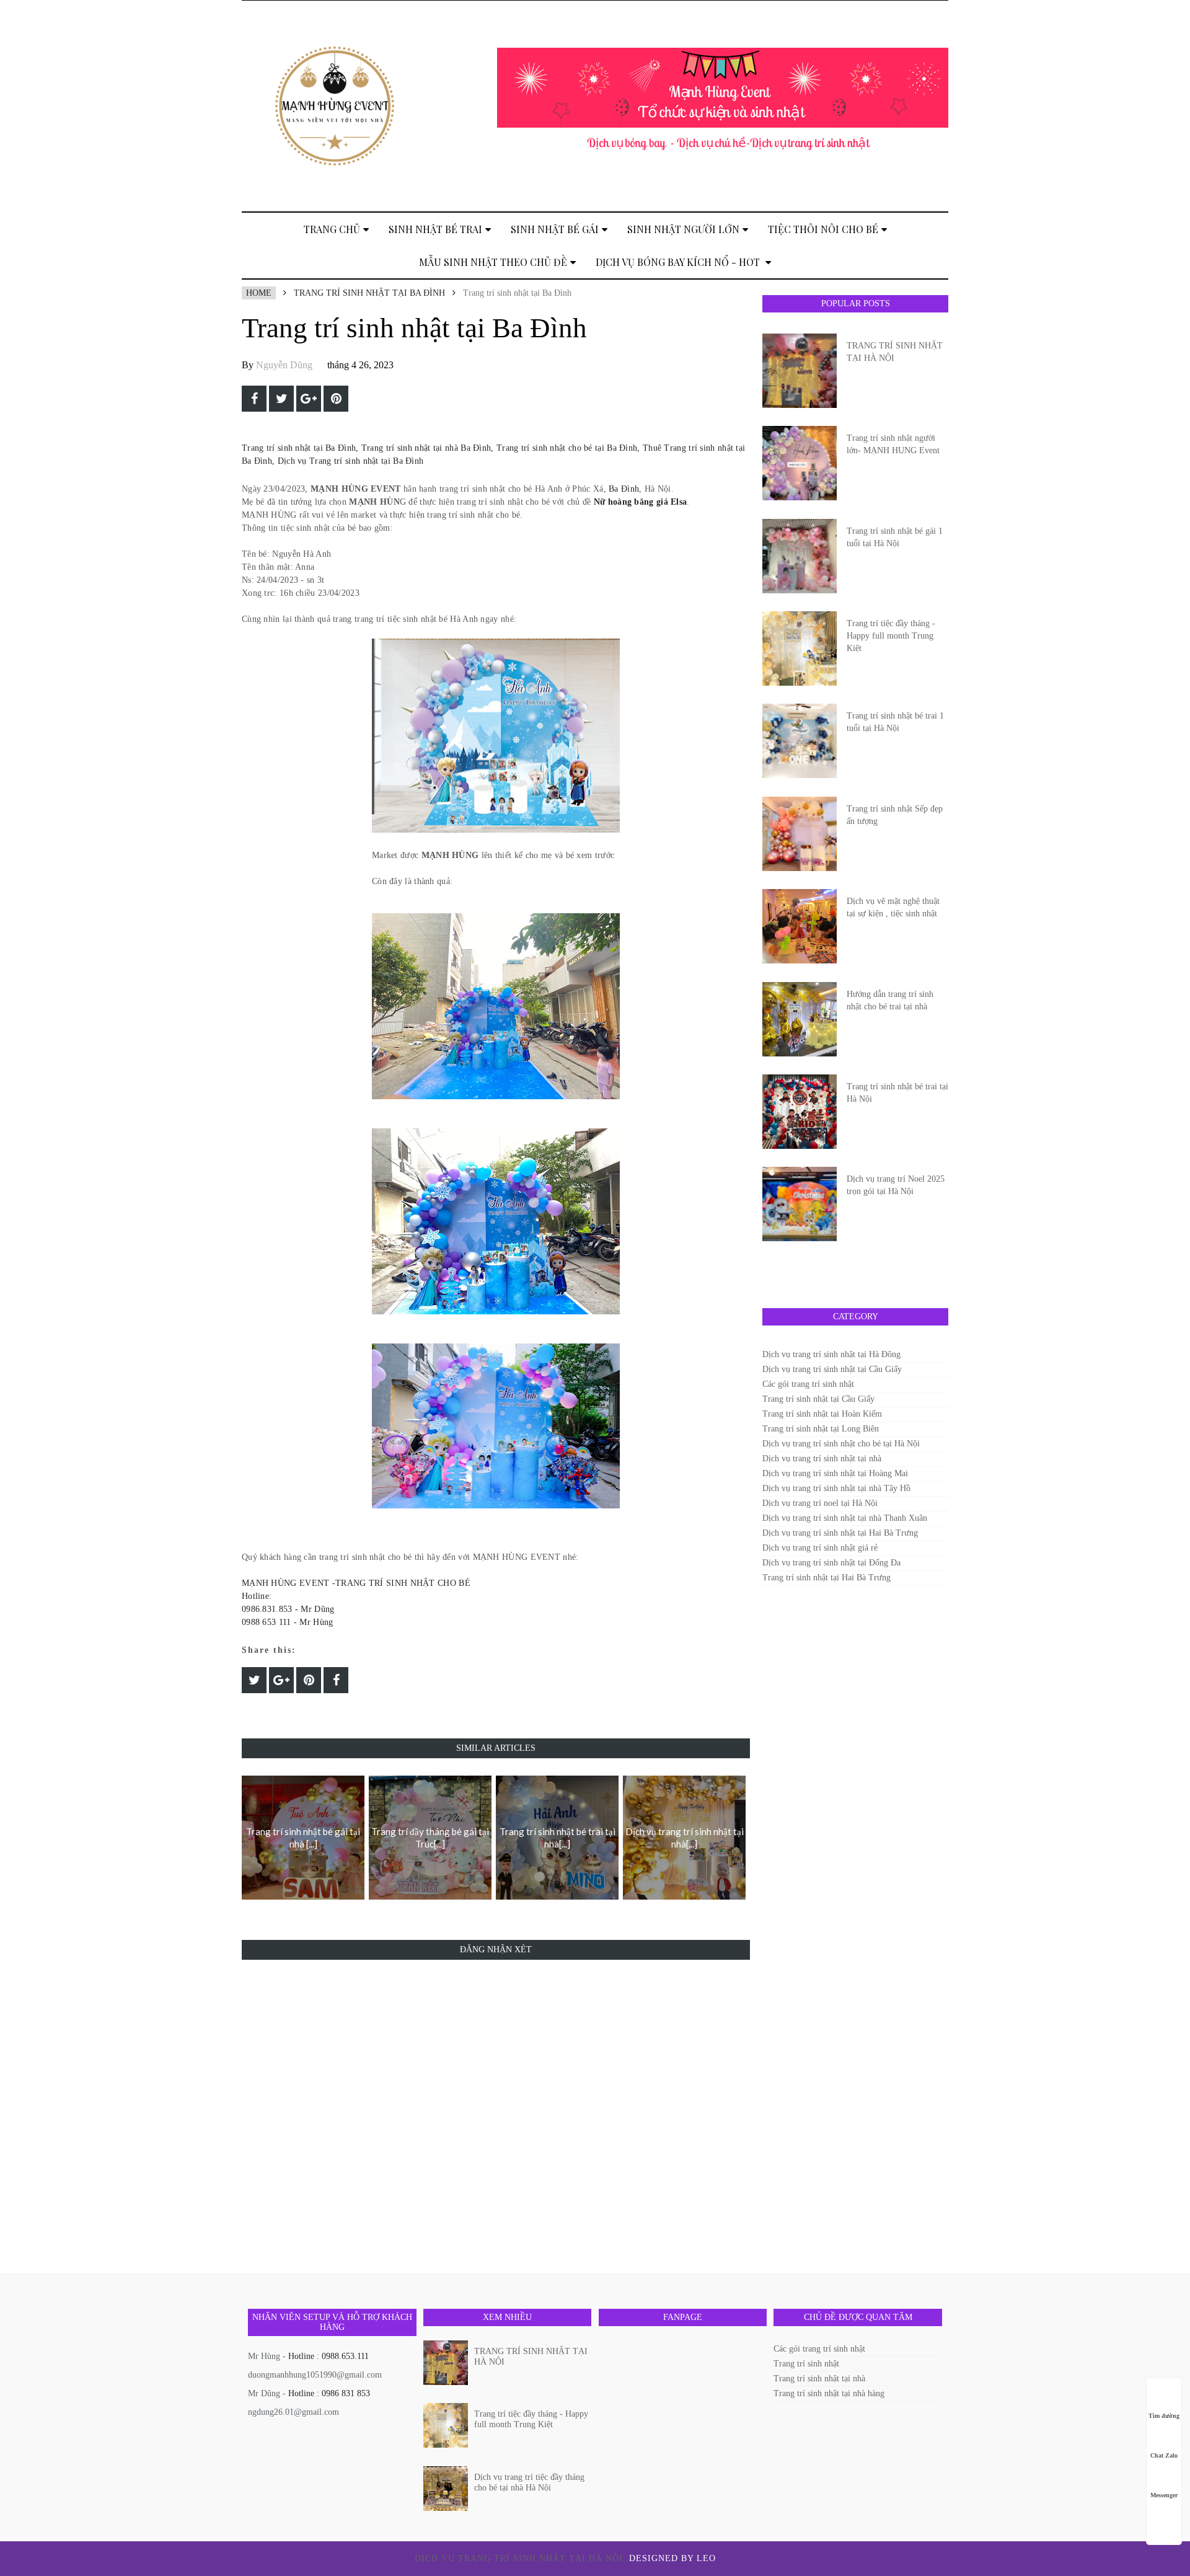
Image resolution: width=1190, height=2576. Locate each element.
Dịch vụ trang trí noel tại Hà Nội (820, 1503)
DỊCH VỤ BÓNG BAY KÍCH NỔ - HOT (679, 262)
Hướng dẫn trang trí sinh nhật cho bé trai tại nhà (890, 1000)
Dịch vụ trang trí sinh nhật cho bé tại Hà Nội (841, 1444)
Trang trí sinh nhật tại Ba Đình (369, 293)
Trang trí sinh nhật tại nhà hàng (829, 2393)
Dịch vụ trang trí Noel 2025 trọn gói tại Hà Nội (896, 1185)
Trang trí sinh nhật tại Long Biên (821, 1429)
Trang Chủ (332, 229)
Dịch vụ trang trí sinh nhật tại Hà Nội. (522, 2558)
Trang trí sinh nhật (806, 2364)
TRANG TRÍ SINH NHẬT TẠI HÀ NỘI (895, 352)
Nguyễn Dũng (284, 365)
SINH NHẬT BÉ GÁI (555, 229)
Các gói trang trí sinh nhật (808, 1384)
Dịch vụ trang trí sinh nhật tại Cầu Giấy (832, 1369)
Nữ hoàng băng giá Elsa (641, 502)
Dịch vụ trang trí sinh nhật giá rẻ (820, 1548)
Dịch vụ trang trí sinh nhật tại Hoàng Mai (835, 1473)
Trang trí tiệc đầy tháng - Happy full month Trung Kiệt (891, 636)
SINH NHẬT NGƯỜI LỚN (683, 229)
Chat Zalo (1164, 2455)
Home (259, 293)
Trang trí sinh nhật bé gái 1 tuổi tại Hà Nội (895, 537)
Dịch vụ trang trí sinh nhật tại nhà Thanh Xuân (845, 1518)
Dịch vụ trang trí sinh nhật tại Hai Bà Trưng (840, 1533)
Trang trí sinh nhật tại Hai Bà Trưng (826, 1578)
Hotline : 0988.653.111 (328, 2356)
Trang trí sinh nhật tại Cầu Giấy (818, 1399)
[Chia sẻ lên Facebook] (254, 399)
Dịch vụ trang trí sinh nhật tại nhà (822, 1458)
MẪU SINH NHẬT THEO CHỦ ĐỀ (493, 262)
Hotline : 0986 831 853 (329, 2393)
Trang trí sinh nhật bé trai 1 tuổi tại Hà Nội (895, 722)
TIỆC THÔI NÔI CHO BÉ (823, 229)
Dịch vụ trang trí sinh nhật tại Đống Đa (831, 1563)
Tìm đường (1164, 2416)
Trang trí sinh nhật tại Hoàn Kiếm (822, 1414)
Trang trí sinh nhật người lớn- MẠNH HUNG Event (893, 444)
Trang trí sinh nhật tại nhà (819, 2379)
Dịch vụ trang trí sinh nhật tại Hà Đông (831, 1354)
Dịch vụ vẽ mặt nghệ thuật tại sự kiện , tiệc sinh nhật (893, 907)
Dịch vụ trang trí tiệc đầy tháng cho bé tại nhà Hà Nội (529, 2482)
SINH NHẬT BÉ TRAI (435, 229)
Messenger (1164, 2495)
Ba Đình (624, 489)
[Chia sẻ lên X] (281, 399)
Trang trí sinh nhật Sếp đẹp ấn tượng (895, 815)
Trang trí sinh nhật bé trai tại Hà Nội (897, 1093)
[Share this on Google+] (309, 399)
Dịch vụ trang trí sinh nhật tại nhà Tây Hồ (836, 1488)
